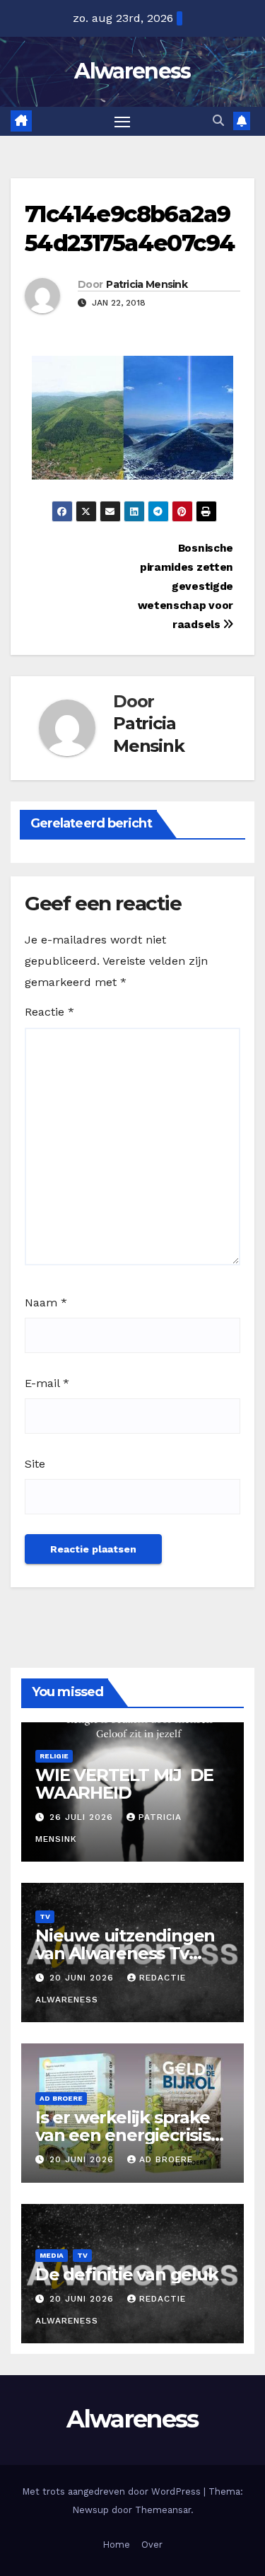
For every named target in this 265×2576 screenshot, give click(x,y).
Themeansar (163, 2510)
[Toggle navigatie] (122, 122)
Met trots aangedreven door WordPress (113, 2491)
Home (116, 2545)
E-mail (47, 1383)
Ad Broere (61, 2098)
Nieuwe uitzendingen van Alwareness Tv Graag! (125, 1953)
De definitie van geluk (127, 2274)
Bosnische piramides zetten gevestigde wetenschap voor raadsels (185, 586)
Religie (54, 1756)
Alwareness (132, 71)
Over (152, 2545)
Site (35, 1464)
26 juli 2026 (83, 1817)
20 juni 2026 (83, 1978)
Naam (46, 1302)
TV (45, 1916)
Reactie (49, 1012)
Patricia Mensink (147, 284)
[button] (218, 121)
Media (52, 2255)
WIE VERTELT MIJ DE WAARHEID (124, 1784)
